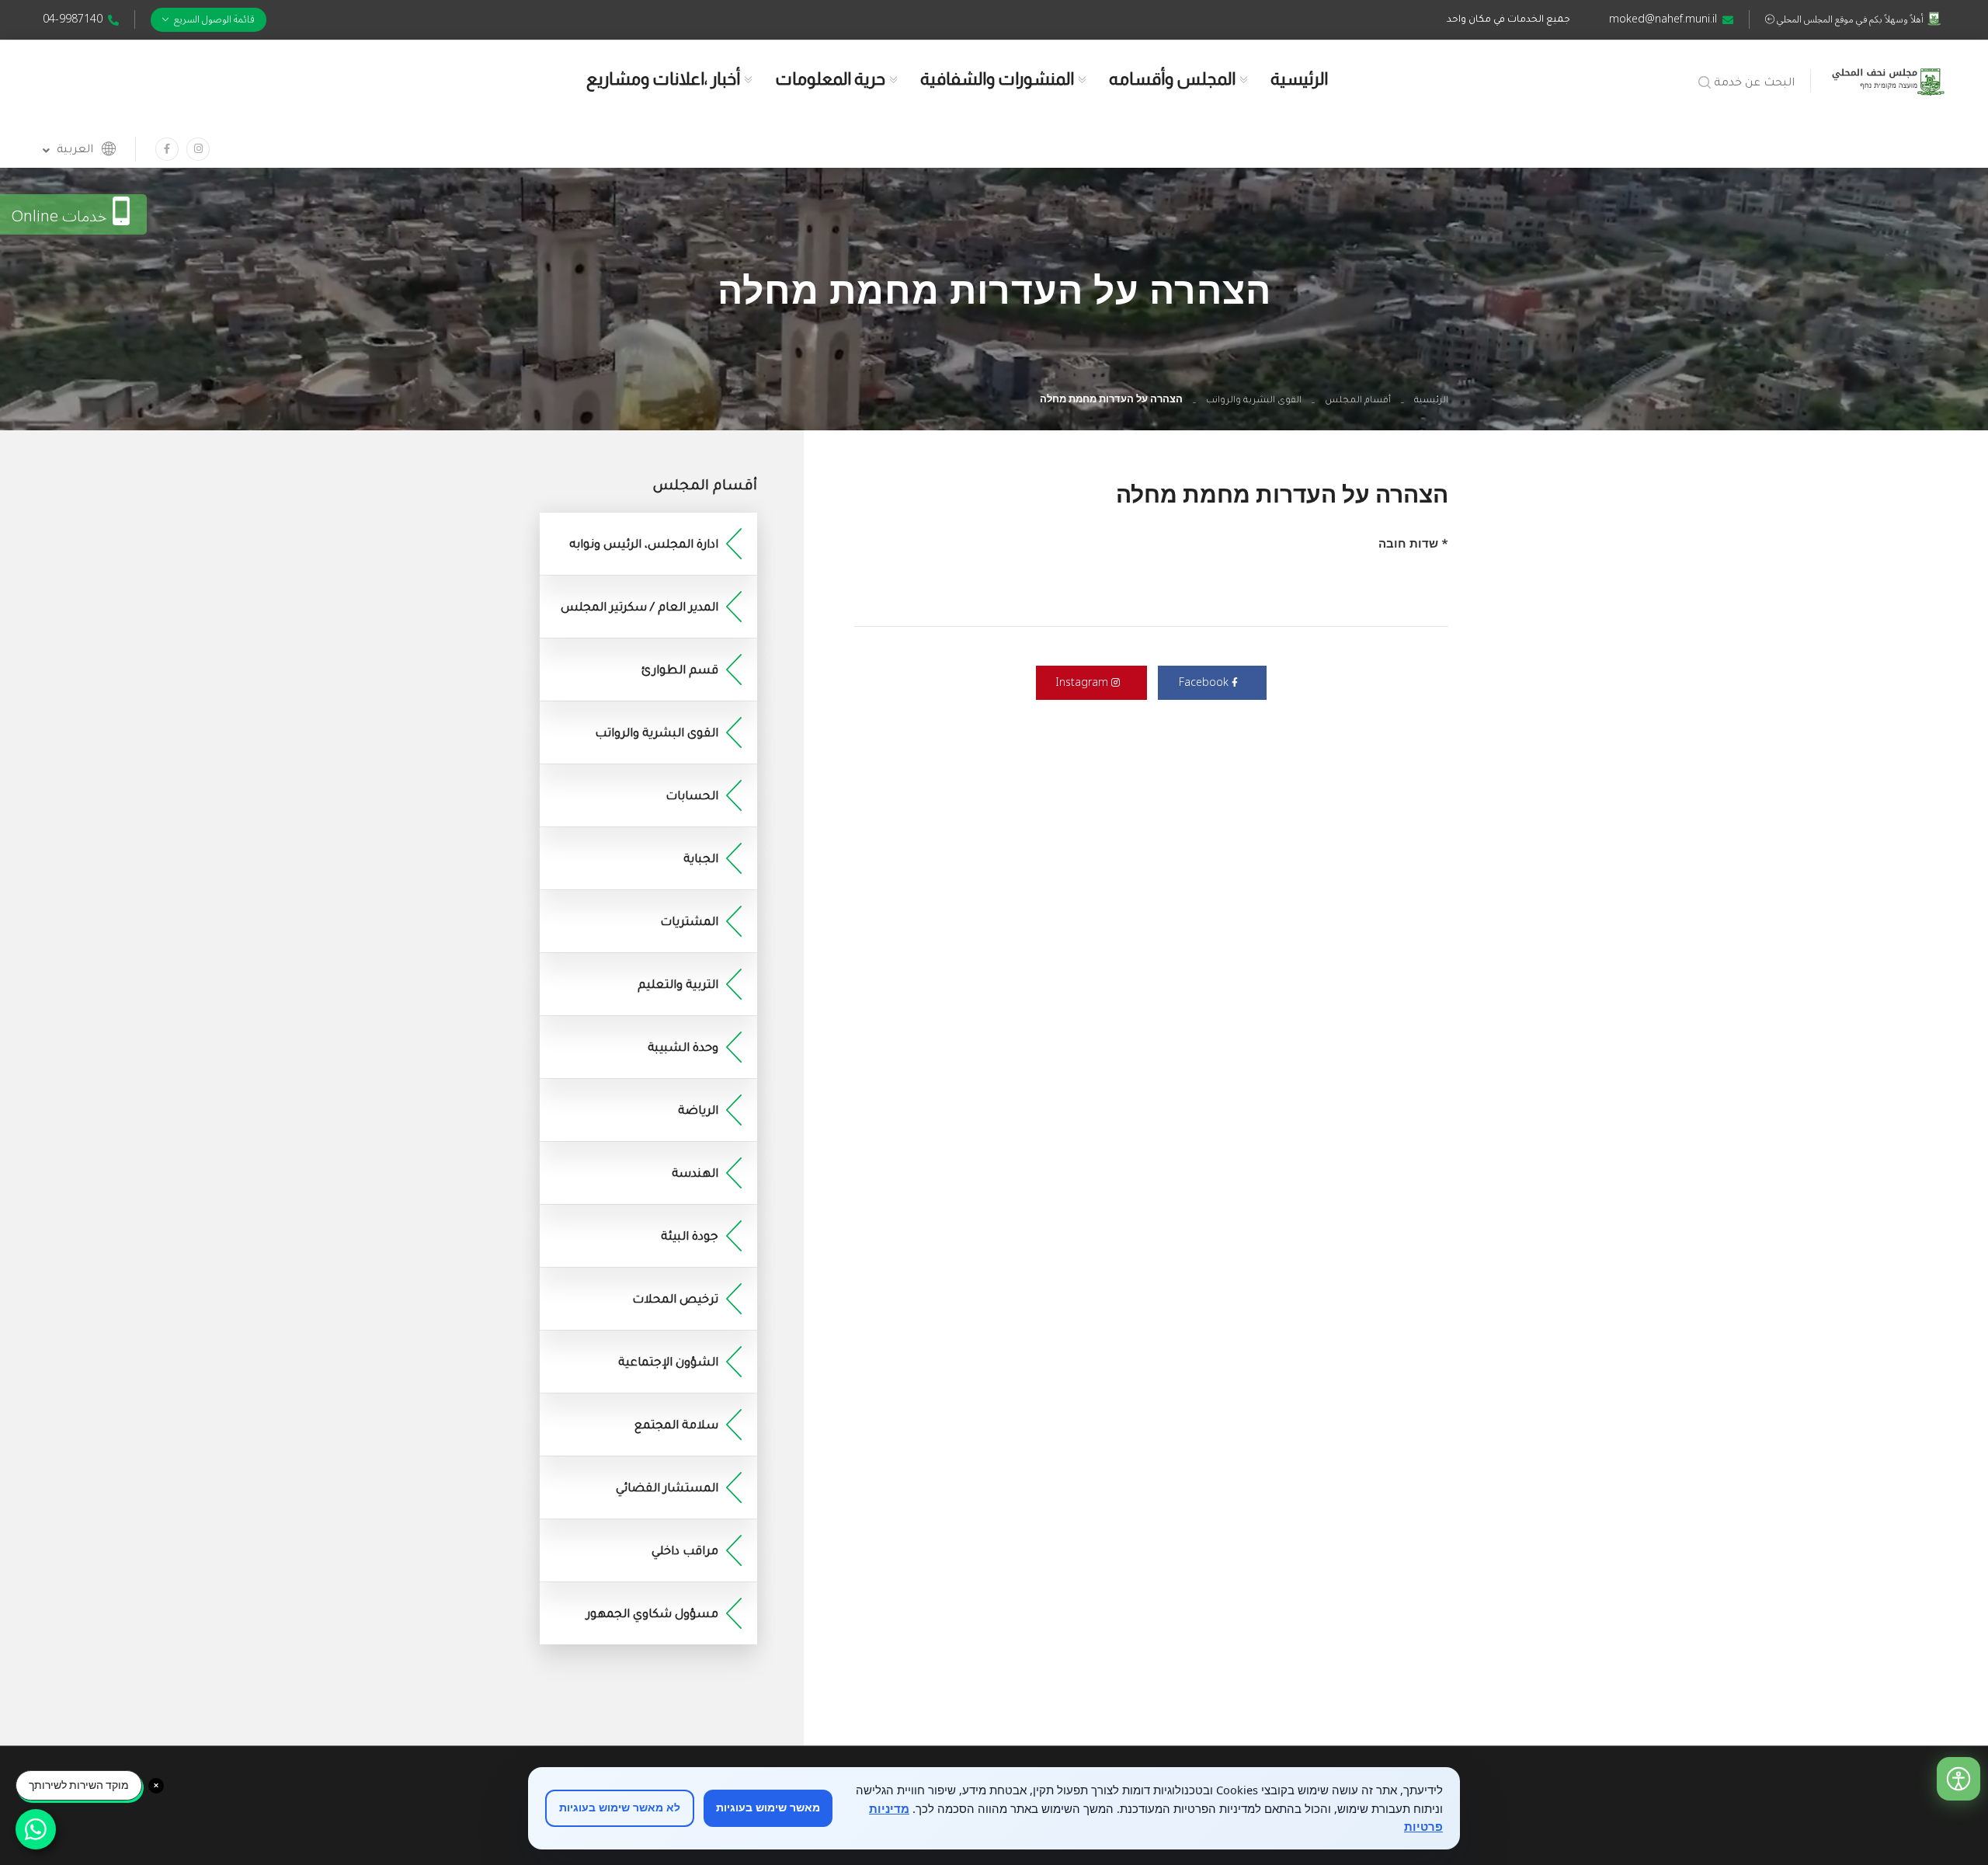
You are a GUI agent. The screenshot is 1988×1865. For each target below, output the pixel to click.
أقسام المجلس (1358, 401)
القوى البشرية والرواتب (1254, 401)
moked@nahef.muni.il (1663, 19)
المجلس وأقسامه (1172, 79)
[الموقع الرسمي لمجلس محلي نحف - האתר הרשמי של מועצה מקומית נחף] (1888, 78)
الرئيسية (1299, 79)
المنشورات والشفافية (997, 79)
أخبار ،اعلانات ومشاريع (663, 79)
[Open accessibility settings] (1958, 1779)
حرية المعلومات (830, 79)
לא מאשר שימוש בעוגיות (620, 1808)
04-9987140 (73, 19)
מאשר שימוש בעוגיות (768, 1808)
